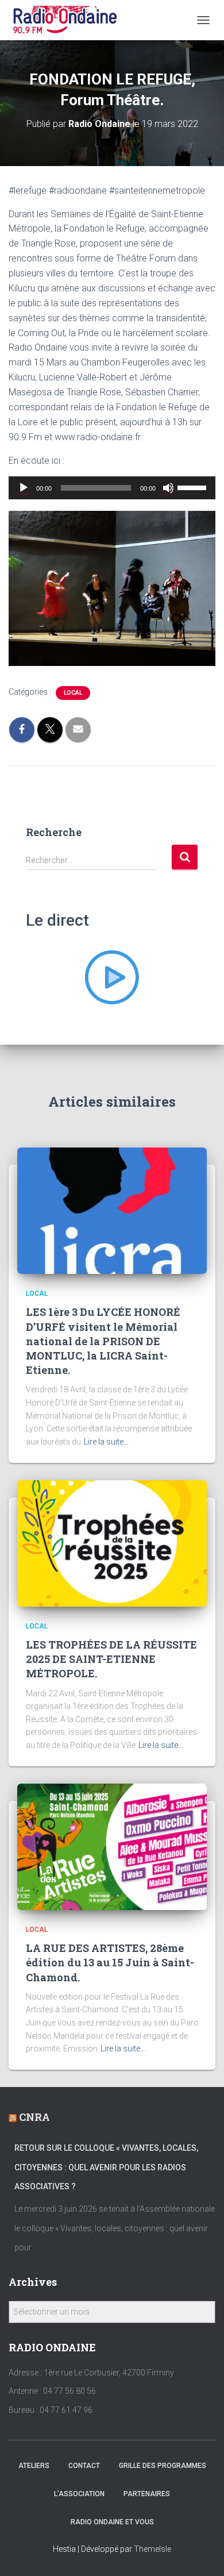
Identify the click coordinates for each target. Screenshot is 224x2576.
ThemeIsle (152, 2549)
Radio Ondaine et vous (112, 2522)
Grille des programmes (163, 2466)
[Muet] (168, 488)
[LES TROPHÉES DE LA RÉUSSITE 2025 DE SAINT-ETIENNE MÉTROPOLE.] (112, 1542)
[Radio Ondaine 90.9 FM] (69, 20)
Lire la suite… (106, 1442)
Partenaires (147, 2494)
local (73, 693)
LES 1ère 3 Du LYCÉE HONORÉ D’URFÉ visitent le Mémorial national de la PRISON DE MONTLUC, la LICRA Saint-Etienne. (103, 1341)
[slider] (194, 487)
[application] (112, 488)
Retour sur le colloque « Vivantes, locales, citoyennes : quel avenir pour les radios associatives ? (106, 2167)
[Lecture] (24, 488)
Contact (84, 2466)
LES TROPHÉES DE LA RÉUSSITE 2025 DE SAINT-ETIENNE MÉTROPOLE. (111, 1659)
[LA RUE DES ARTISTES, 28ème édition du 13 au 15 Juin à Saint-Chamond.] (112, 1846)
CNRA (34, 2117)
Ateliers (34, 2466)
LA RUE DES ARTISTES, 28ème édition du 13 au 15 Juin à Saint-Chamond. (110, 1962)
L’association (79, 2494)
